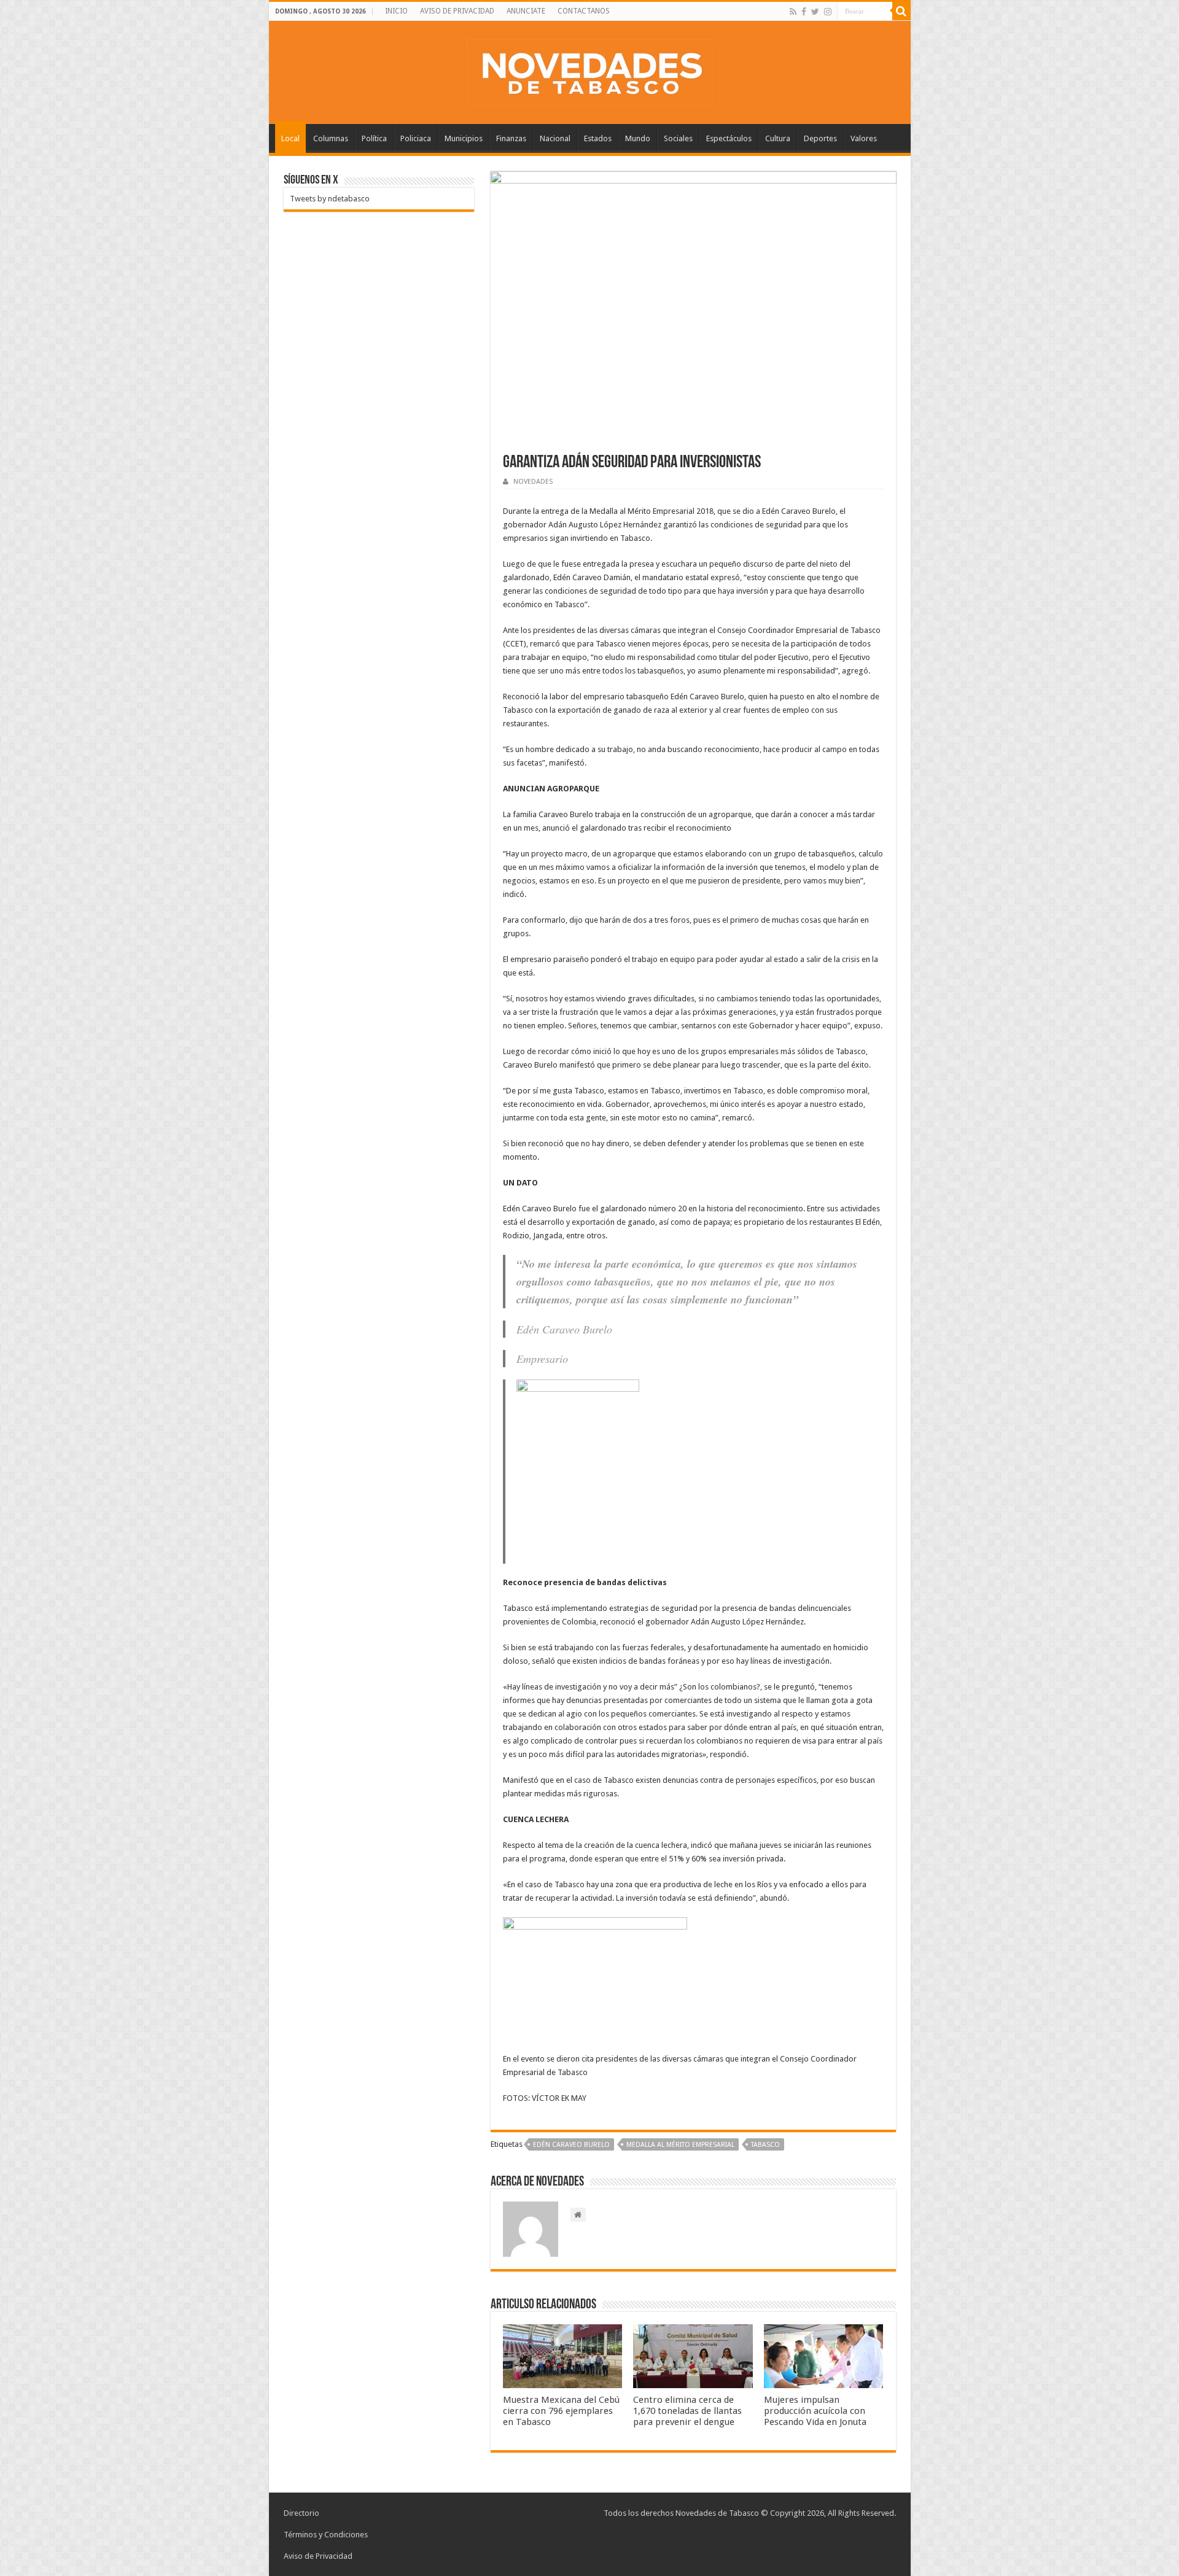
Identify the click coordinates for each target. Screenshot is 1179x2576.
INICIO (396, 11)
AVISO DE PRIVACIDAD (457, 11)
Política (374, 138)
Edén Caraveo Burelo (571, 2145)
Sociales (678, 138)
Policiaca (416, 138)
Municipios (464, 138)
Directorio (302, 2513)
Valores (864, 138)
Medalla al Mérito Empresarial (680, 2145)
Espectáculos (729, 138)
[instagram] (828, 12)
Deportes (820, 138)
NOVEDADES (533, 482)
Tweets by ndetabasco (330, 199)
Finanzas (511, 138)
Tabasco (765, 2145)
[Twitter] (815, 12)
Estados (598, 138)
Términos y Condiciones (326, 2535)
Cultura (778, 138)
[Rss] (793, 12)
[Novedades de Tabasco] (589, 70)
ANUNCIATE (526, 11)
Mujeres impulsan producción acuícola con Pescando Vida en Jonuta (815, 2411)
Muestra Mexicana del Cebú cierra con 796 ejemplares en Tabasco (561, 2411)
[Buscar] (901, 11)
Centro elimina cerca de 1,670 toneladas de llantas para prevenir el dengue (687, 2411)
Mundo (638, 138)
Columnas (331, 138)
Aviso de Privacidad (318, 2556)
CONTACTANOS (584, 11)
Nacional (555, 138)
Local (290, 138)
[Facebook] (804, 12)
